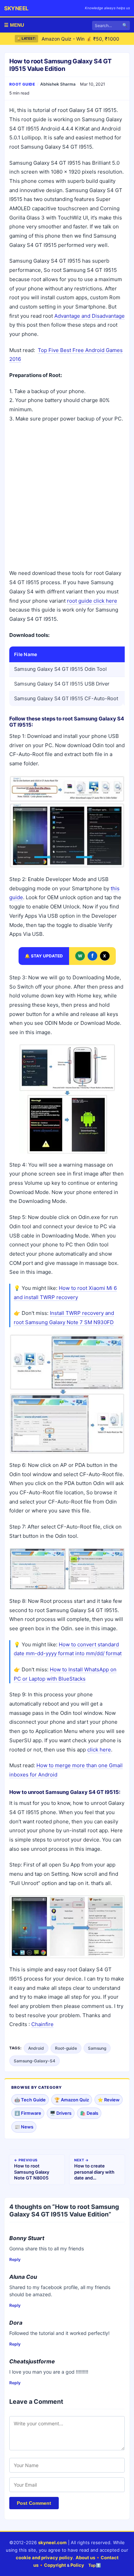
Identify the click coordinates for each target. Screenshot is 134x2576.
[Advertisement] (67, 497)
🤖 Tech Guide (30, 2100)
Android (36, 2048)
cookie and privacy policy (44, 2558)
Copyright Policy (64, 2565)
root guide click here (92, 601)
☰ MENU (14, 25)
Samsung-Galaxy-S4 (35, 2061)
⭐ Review (109, 2100)
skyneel (16, 8)
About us (85, 2558)
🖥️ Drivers (61, 2113)
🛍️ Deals (89, 2113)
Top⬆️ (95, 2565)
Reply (15, 2259)
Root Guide (22, 84)
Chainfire (42, 2024)
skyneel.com (52, 2542)
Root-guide (66, 2048)
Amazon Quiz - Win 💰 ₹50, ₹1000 (80, 39)
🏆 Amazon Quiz (72, 2100)
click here (99, 1750)
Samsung (97, 2048)
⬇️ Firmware (28, 2113)
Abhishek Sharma (58, 84)
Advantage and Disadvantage (90, 316)
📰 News (24, 2127)
